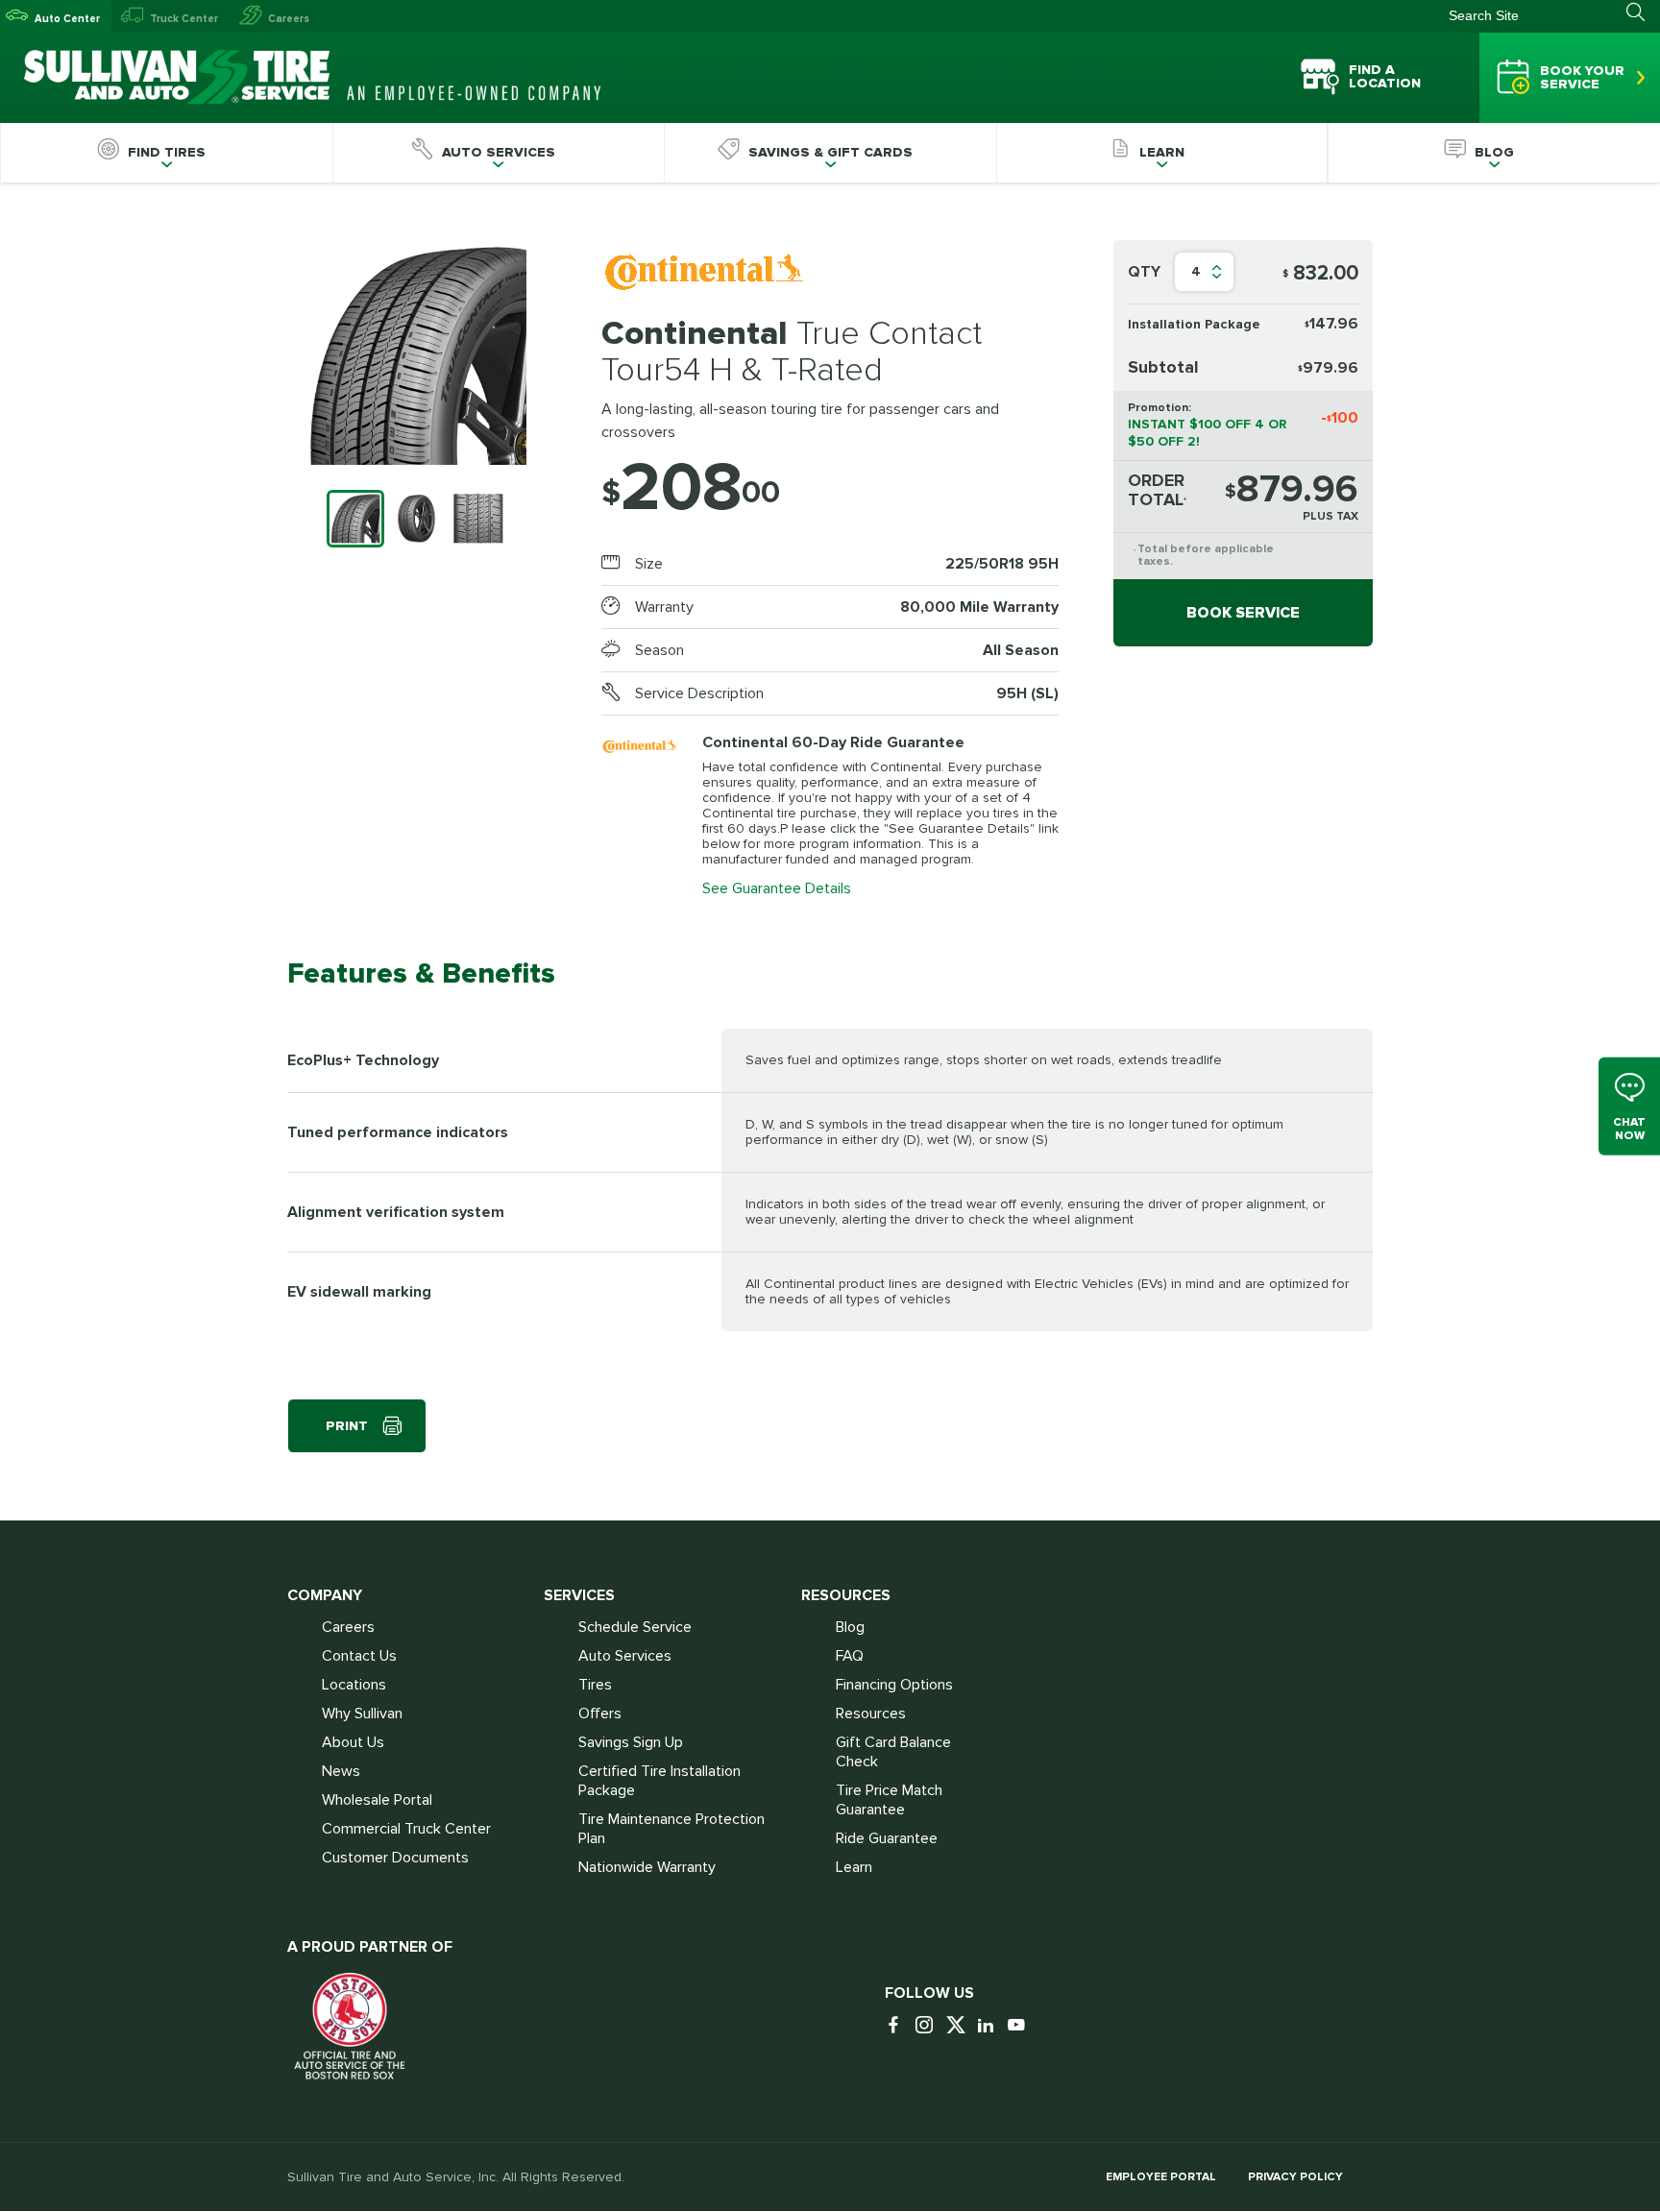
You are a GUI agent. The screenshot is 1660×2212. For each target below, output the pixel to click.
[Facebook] (898, 2026)
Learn (854, 1867)
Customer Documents (395, 1858)
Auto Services (625, 1656)
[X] (960, 2026)
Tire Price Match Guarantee (889, 1800)
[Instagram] (929, 2026)
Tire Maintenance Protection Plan (671, 1829)
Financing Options (894, 1685)
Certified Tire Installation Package (659, 1781)
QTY (1144, 272)
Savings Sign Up (631, 1742)
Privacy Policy (1295, 2177)
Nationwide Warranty (647, 1867)
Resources (871, 1714)
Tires (595, 1685)
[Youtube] (1021, 2026)
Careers (289, 19)
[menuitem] (166, 153)
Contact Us (359, 1656)
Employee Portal (1161, 2177)
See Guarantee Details (777, 888)
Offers (600, 1714)
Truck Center (184, 19)
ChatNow (1629, 1129)
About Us (353, 1742)
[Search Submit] (1643, 12)
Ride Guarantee (887, 1838)
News (341, 1771)
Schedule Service (635, 1627)
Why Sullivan (362, 1714)
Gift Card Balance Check (893, 1752)
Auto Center (67, 19)
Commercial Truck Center (406, 1829)
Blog (850, 1627)
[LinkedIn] (990, 2026)
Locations (354, 1685)
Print (347, 1426)
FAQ (850, 1656)
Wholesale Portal (377, 1800)
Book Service (1243, 613)
